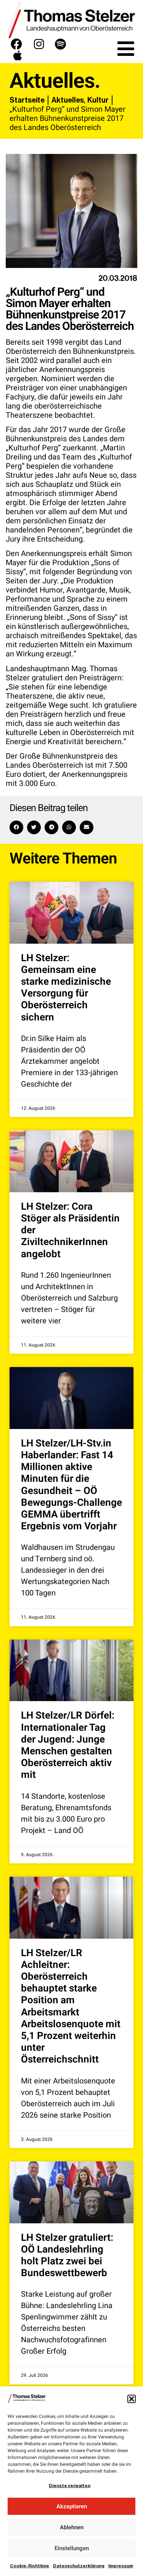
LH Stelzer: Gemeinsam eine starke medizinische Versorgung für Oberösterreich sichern (66, 988)
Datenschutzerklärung (79, 2566)
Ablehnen (72, 2527)
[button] (132, 2399)
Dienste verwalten (70, 2486)
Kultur (98, 100)
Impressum (121, 2566)
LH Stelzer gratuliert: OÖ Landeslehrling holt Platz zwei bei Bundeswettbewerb (67, 2256)
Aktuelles (68, 100)
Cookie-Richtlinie (30, 2566)
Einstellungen (72, 2548)
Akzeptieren (72, 2506)
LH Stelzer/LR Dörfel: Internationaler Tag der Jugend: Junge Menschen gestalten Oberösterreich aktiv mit (68, 1745)
